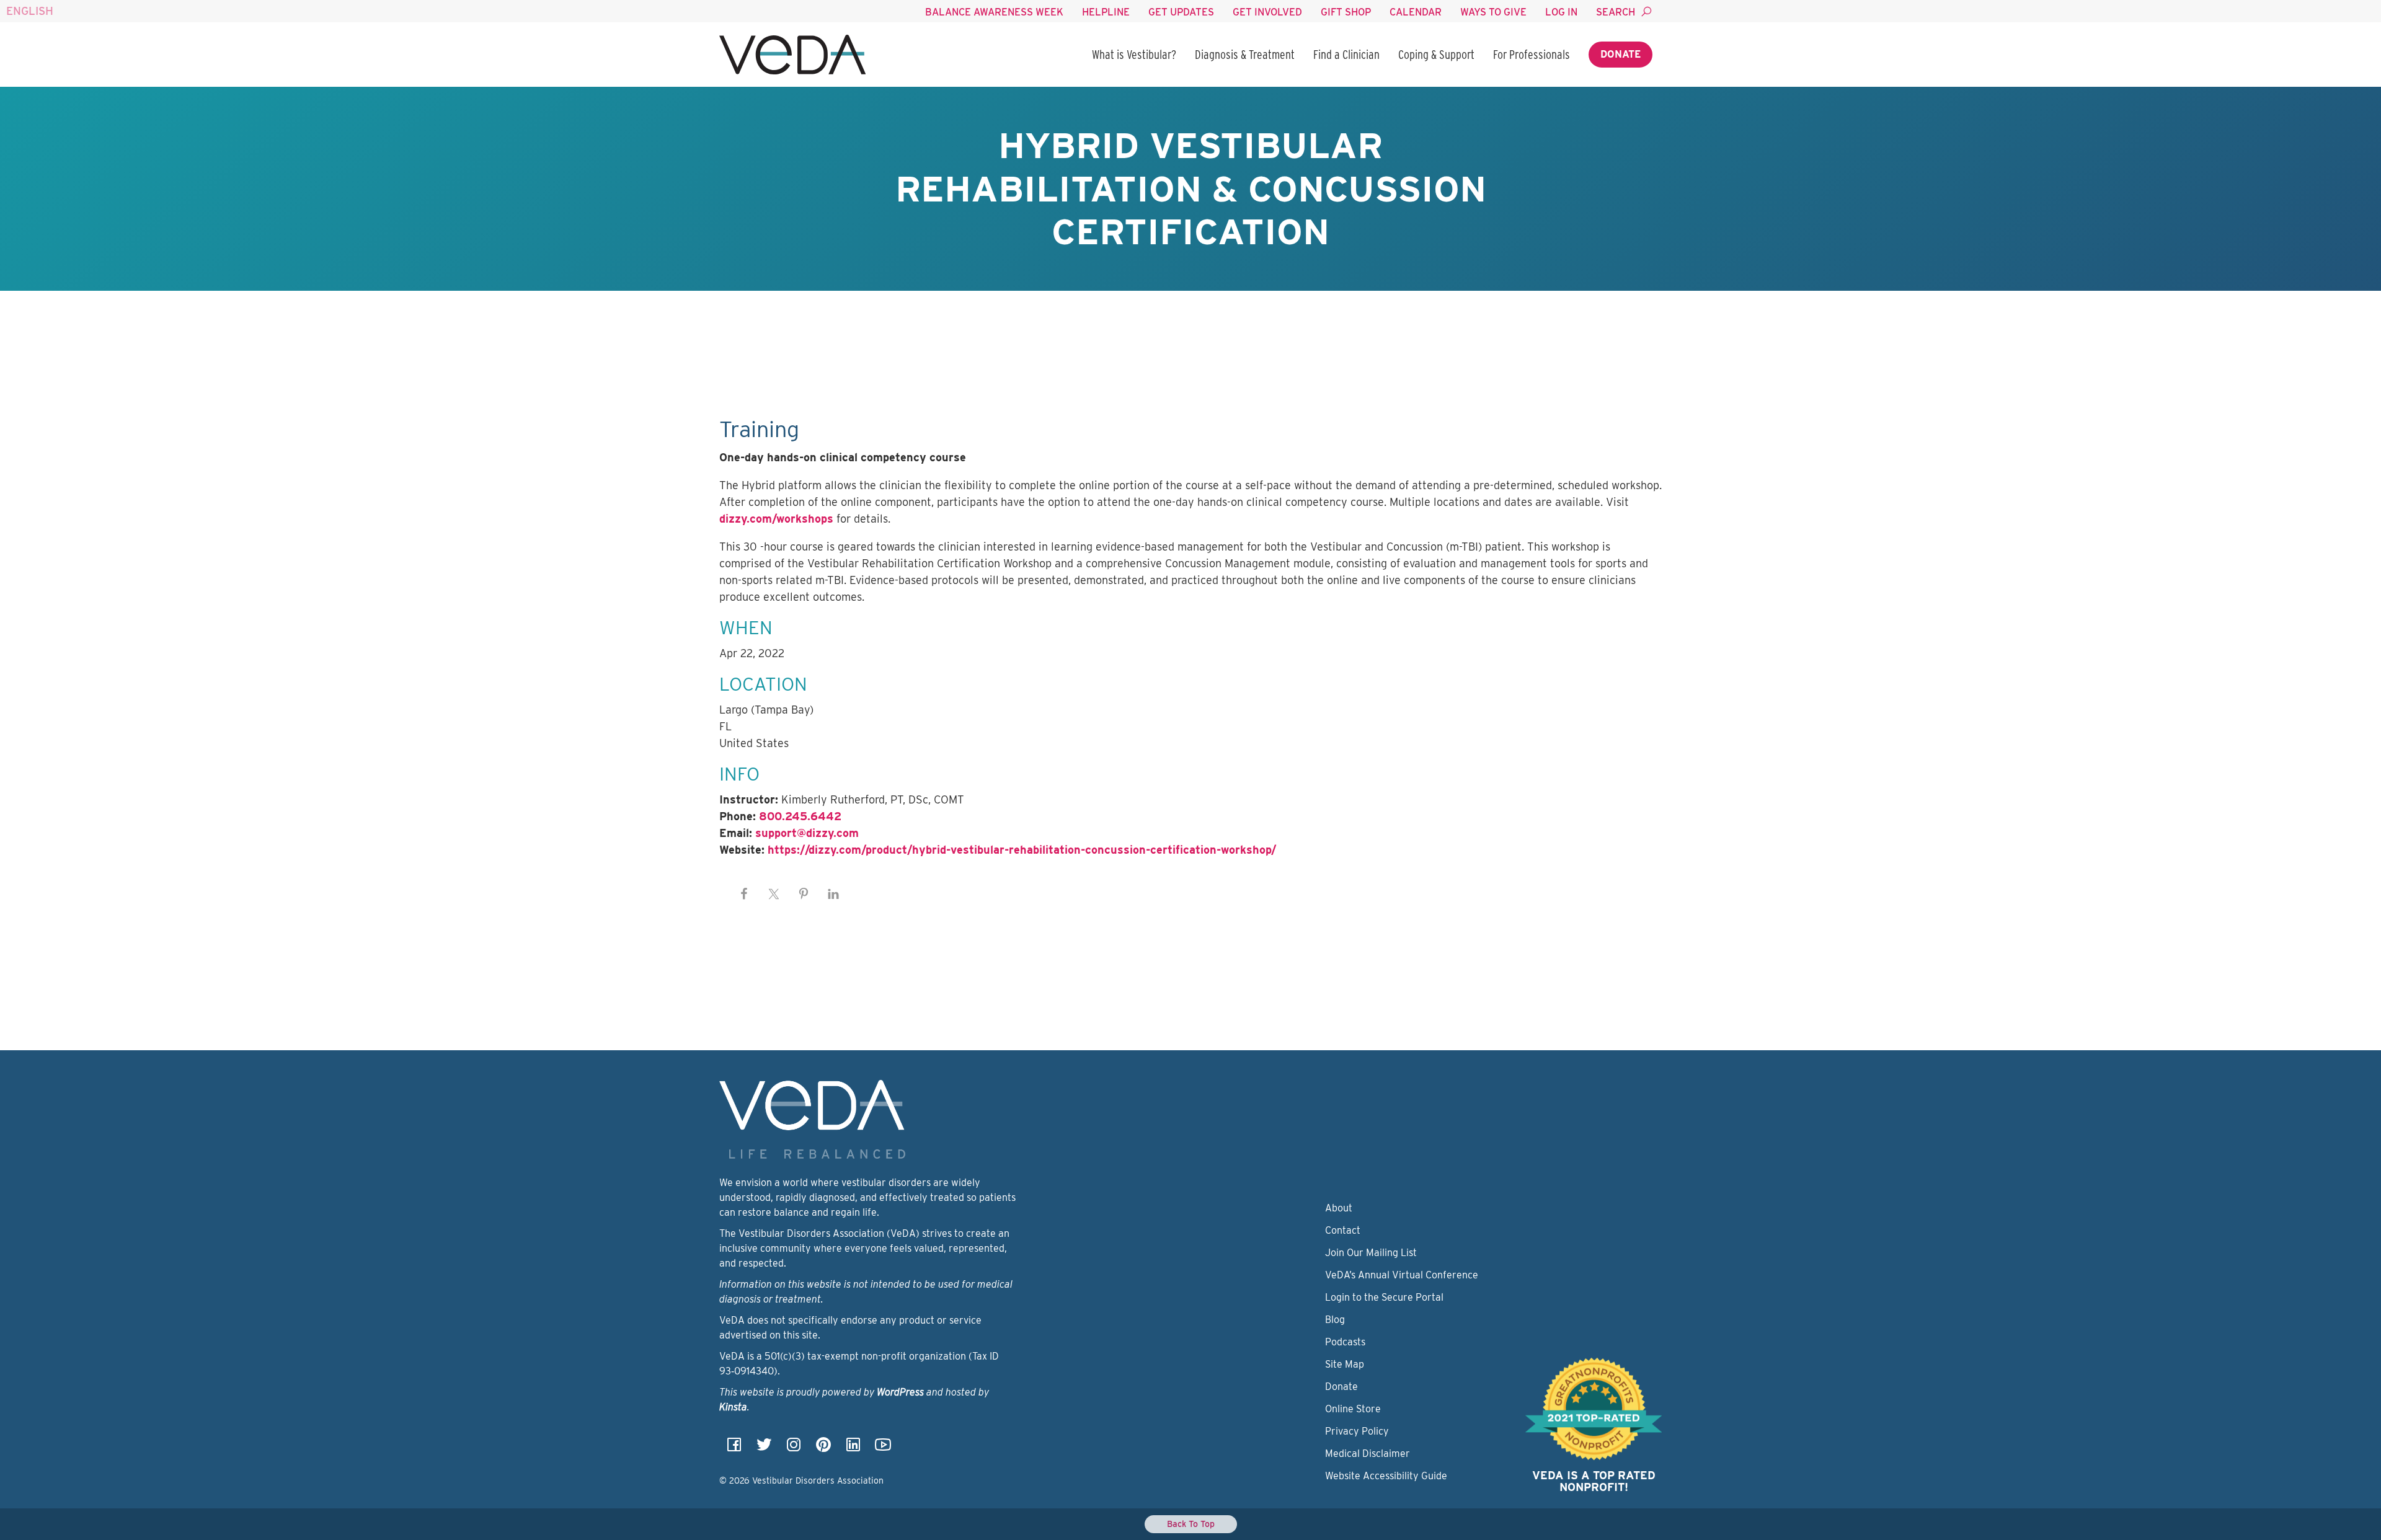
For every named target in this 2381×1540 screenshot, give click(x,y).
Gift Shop (1346, 12)
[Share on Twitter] (774, 894)
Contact (1343, 1230)
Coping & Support (1436, 55)
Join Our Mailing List (1371, 1253)
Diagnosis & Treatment (1245, 55)
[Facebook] (734, 1449)
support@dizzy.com (807, 833)
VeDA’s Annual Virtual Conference (1402, 1275)
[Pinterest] (823, 1449)
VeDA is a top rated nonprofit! (1594, 1481)
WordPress (900, 1392)
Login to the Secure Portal (1384, 1297)
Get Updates (1181, 12)
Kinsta (733, 1407)
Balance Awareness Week (994, 12)
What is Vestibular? (1134, 55)
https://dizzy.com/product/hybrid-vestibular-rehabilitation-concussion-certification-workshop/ (1022, 850)
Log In (1561, 12)
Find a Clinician (1346, 55)
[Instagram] (794, 1449)
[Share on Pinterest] (804, 894)
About (1339, 1208)
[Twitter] (764, 1449)
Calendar (1416, 12)
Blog (1335, 1320)
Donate (1621, 54)
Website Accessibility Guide (1386, 1476)
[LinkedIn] (853, 1449)
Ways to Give (1493, 12)
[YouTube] (883, 1449)
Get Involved (1267, 12)
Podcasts (1345, 1342)
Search (1616, 12)
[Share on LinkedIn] (833, 894)
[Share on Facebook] (744, 894)
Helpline (1106, 12)
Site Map (1345, 1364)
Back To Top (1191, 1524)
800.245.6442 (800, 816)
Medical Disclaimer (1368, 1454)
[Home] (792, 55)
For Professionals (1532, 55)
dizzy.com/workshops (776, 519)
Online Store (1353, 1409)
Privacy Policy (1357, 1431)
